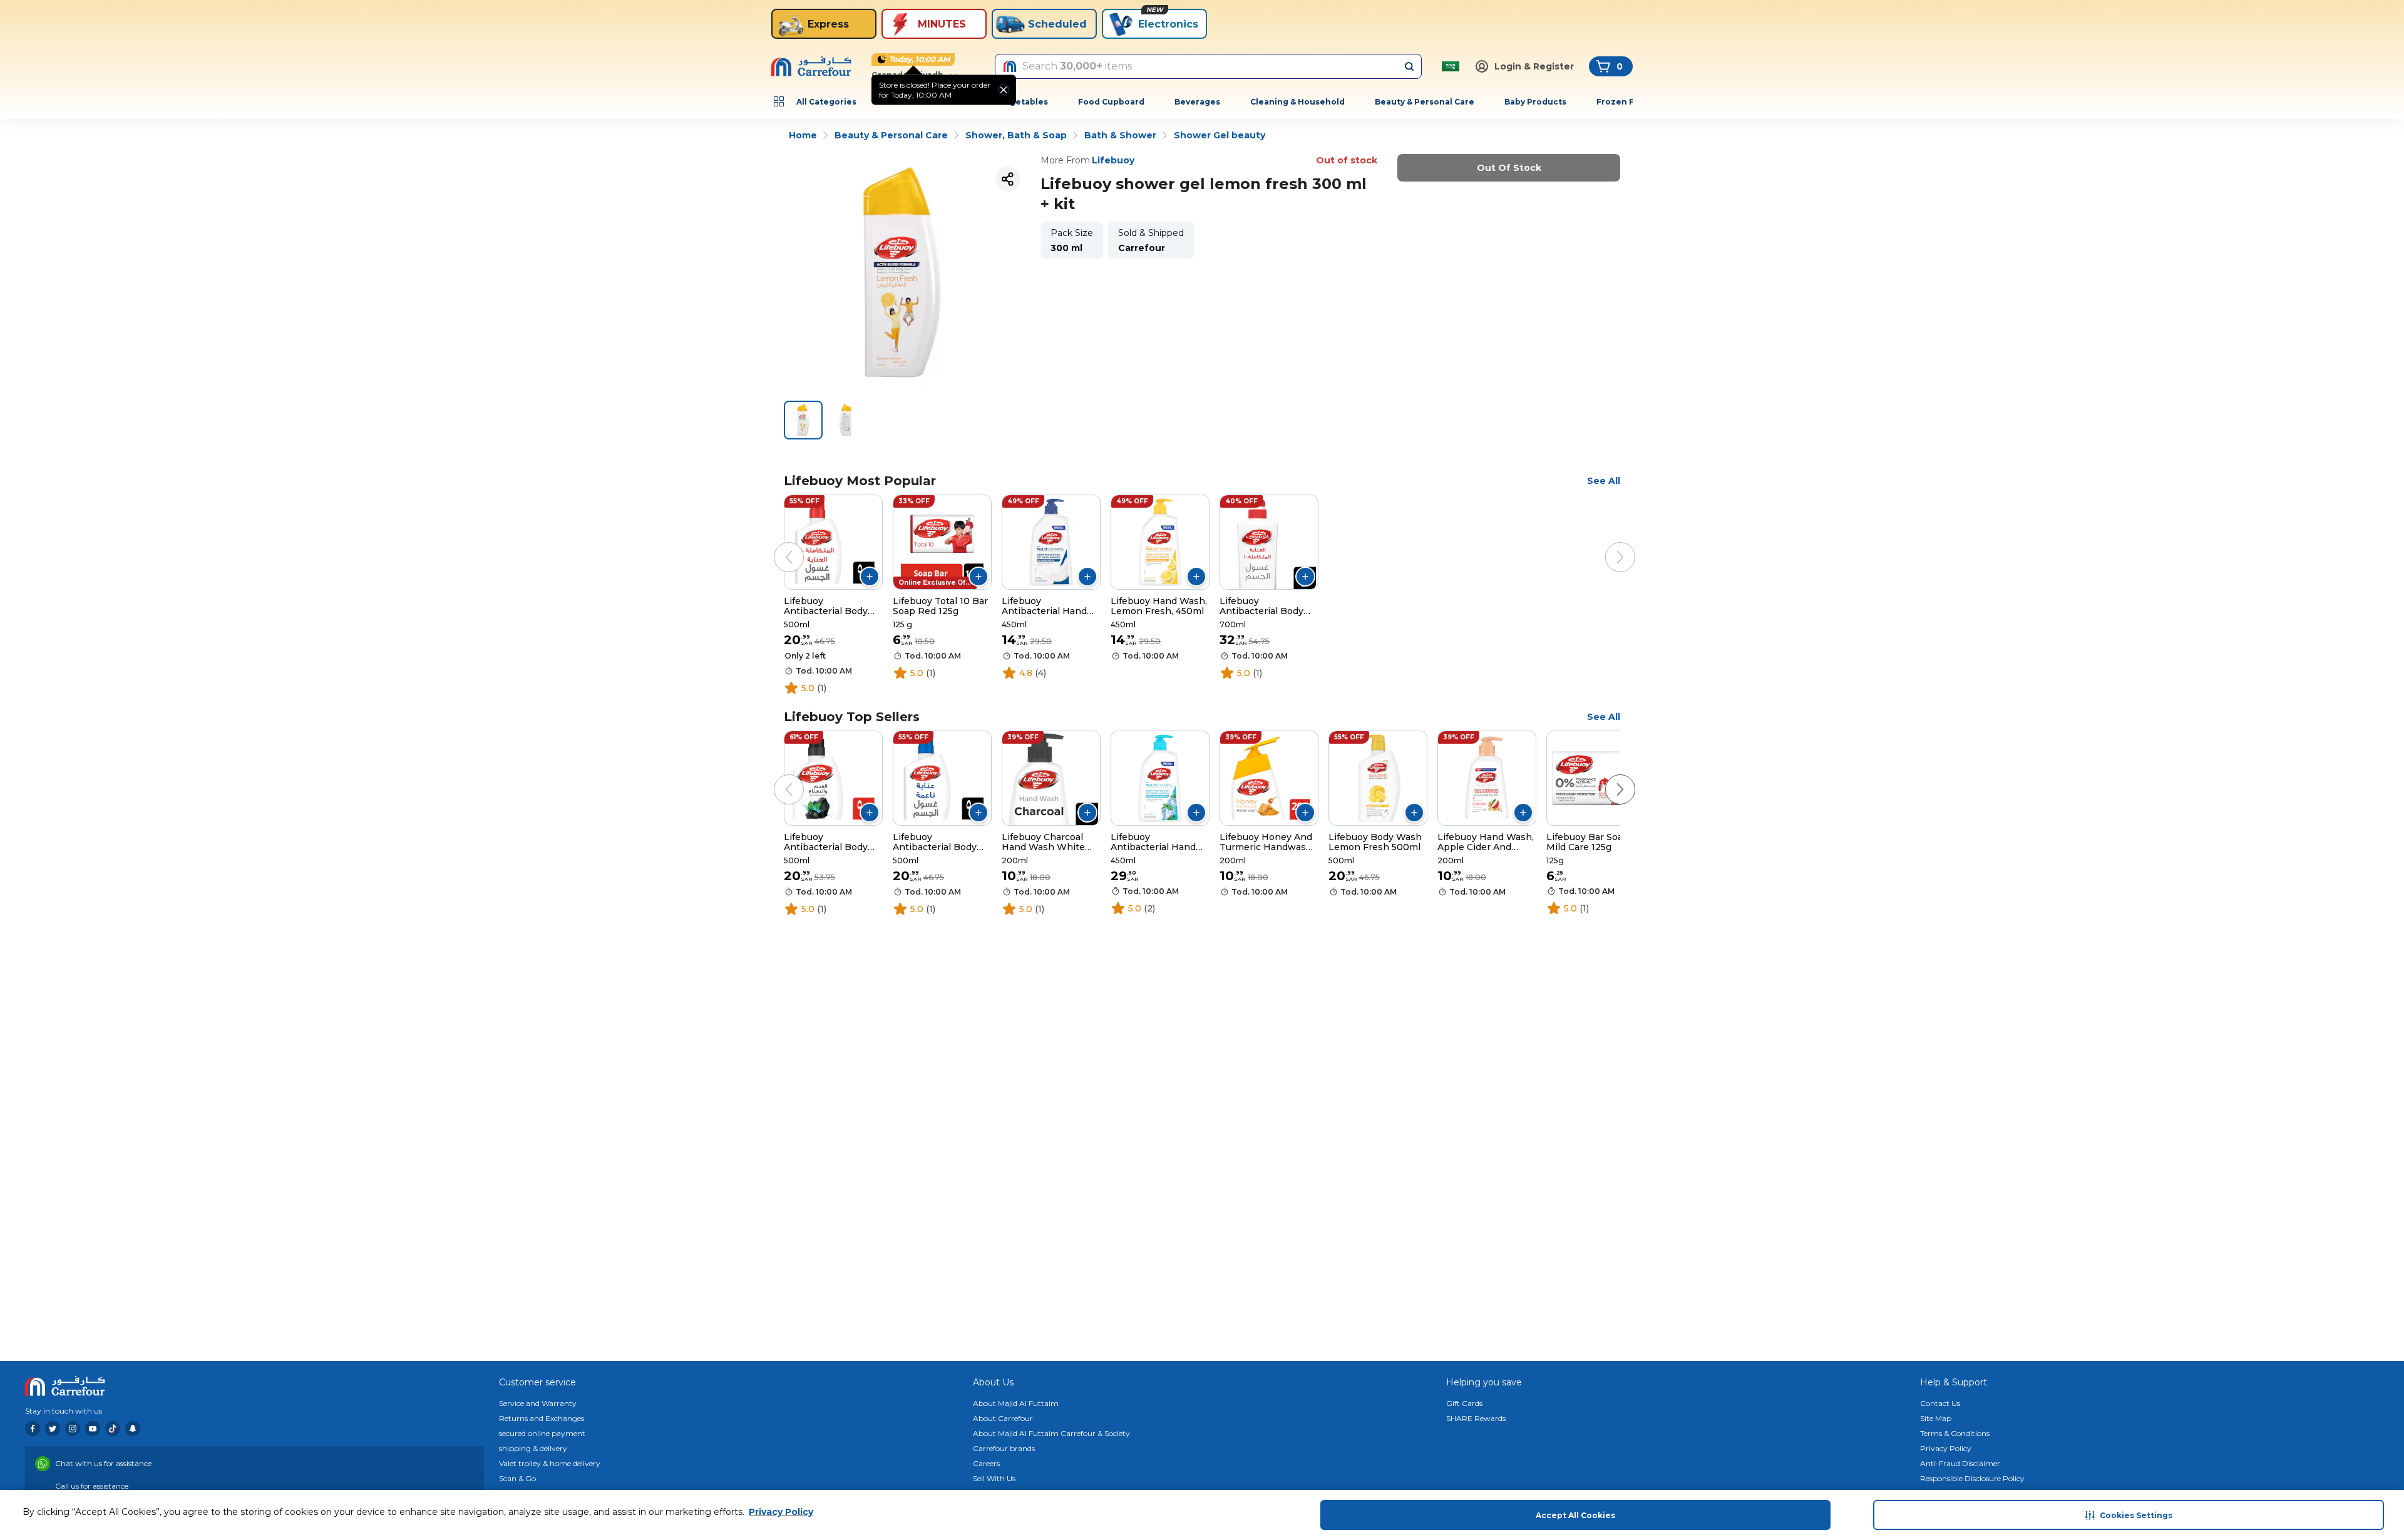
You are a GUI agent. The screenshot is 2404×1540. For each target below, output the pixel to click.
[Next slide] (1608, 545)
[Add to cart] (870, 577)
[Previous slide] (776, 545)
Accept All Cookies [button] (1575, 1515)
